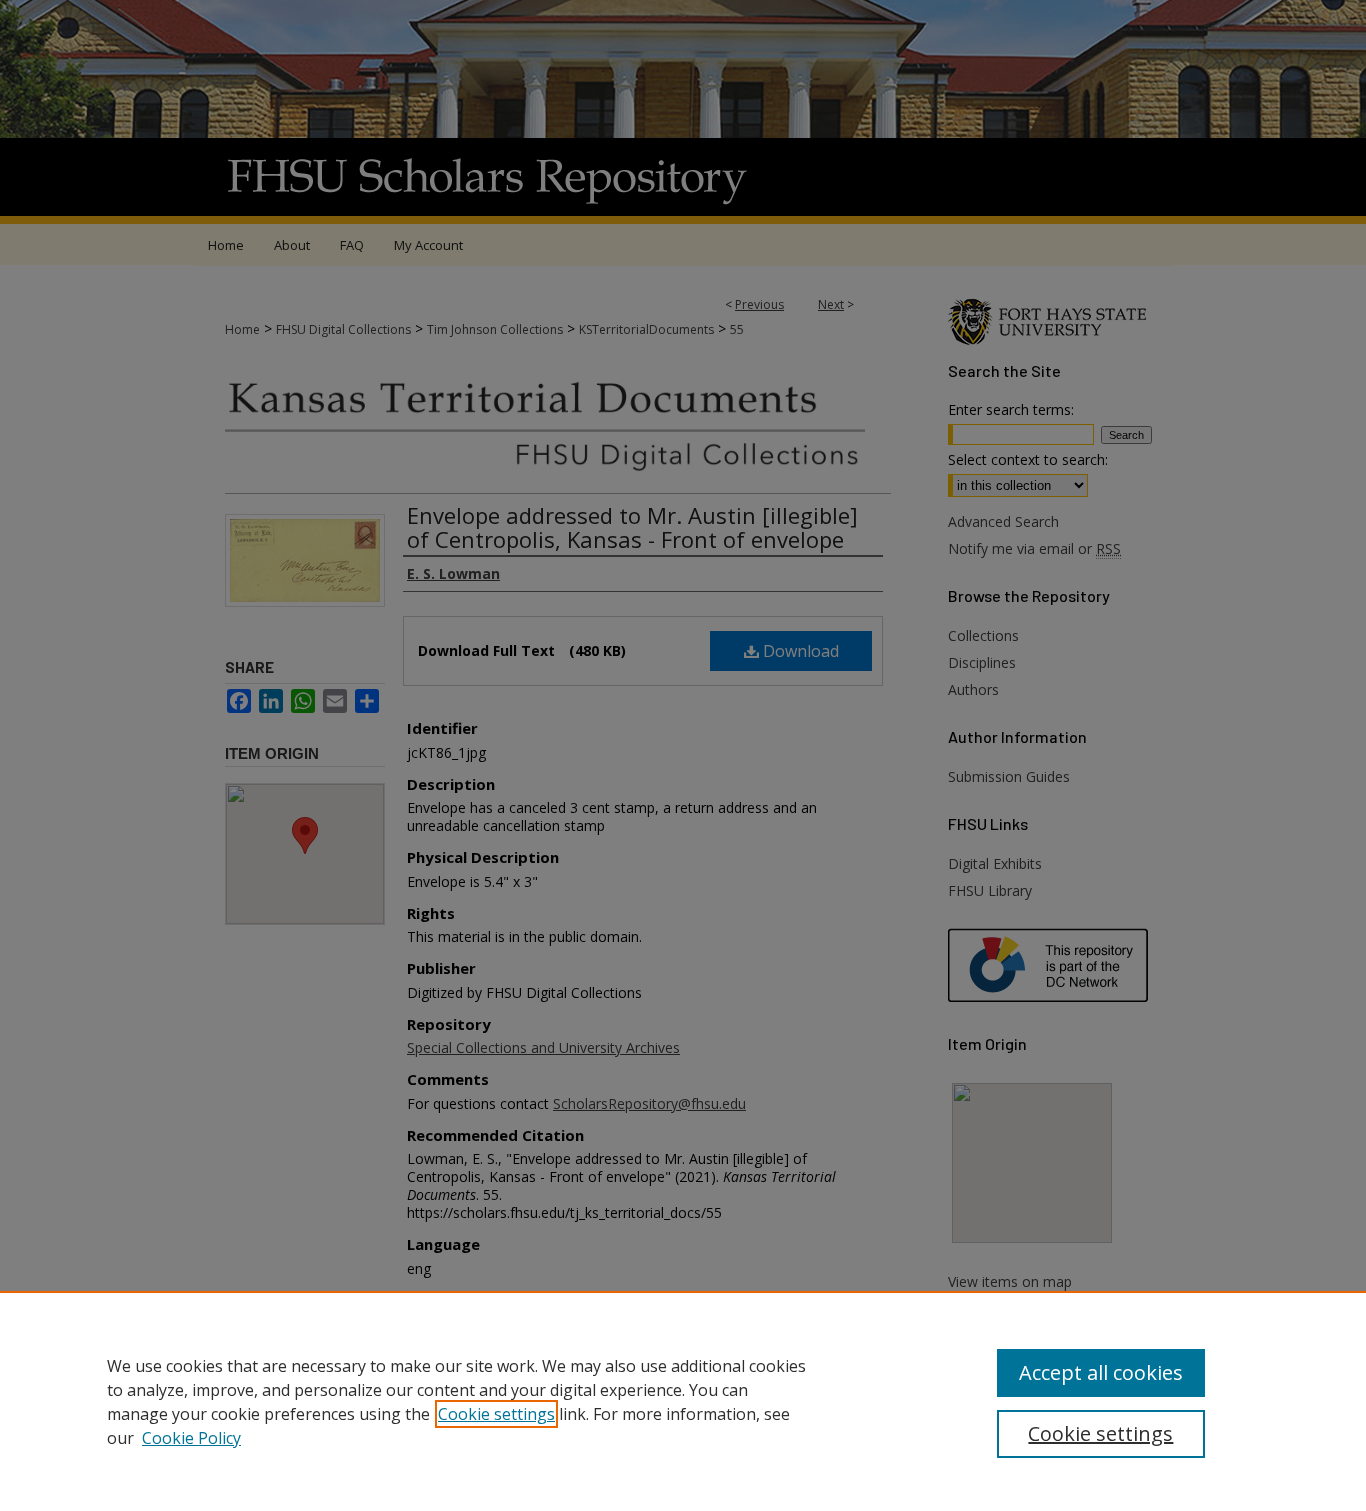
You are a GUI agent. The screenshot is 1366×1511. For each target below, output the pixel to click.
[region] (683, 1401)
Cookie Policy (191, 1438)
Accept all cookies (1101, 1372)
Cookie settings (496, 1414)
